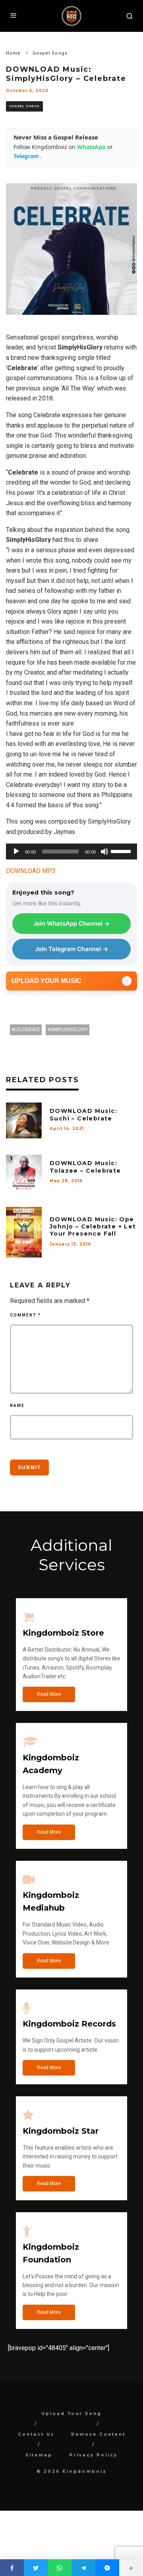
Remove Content (98, 2434)
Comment (25, 1315)
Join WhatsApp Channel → (71, 923)
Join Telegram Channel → (71, 949)
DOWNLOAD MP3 (31, 871)
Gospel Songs (24, 106)
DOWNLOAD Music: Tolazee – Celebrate (85, 1167)
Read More (49, 1694)
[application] (71, 851)
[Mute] (104, 851)
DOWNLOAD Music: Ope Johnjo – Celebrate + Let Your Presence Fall (93, 1226)
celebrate (27, 1030)
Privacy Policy (93, 2455)
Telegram (27, 156)
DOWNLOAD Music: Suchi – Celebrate (83, 1114)
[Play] (16, 851)
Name (17, 1406)
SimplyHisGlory (69, 1030)
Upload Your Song (71, 2414)
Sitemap (39, 2455)
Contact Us (36, 2434)
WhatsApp (92, 147)
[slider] (122, 851)
